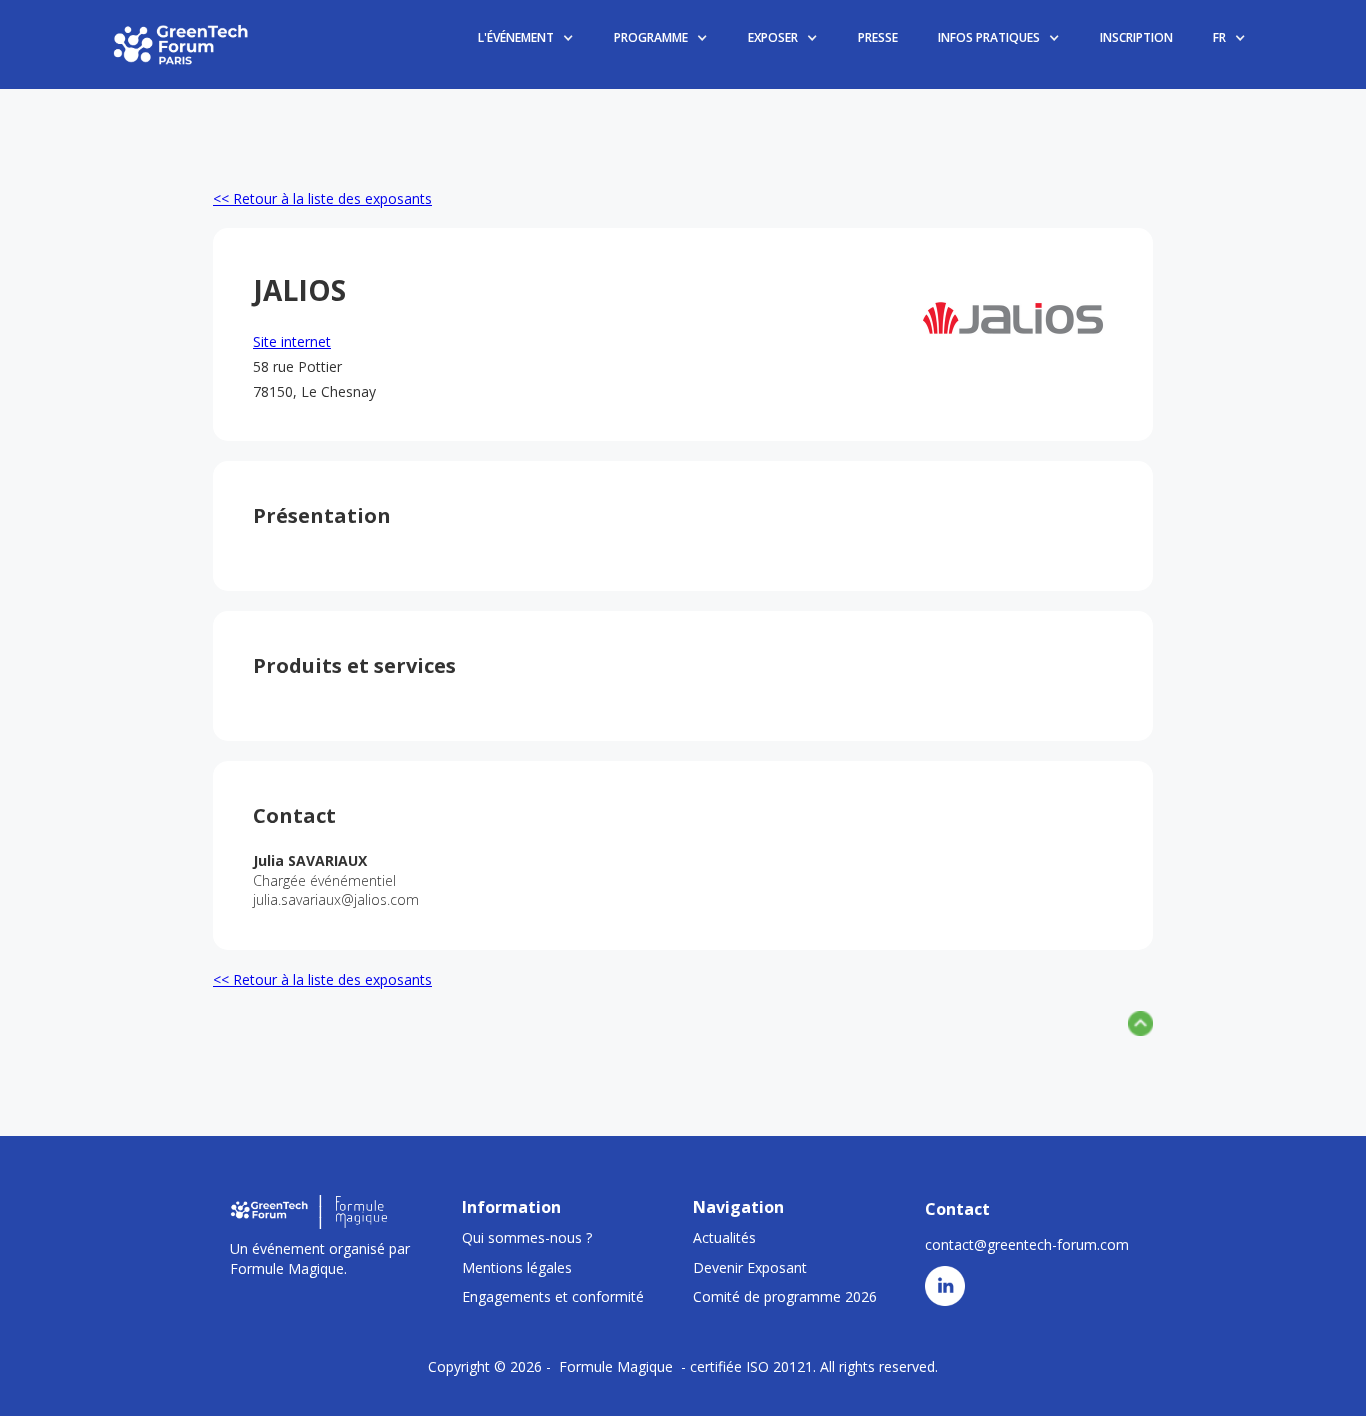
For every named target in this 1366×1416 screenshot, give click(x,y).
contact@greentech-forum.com (1027, 1244)
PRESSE (878, 37)
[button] (526, 38)
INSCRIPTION (1136, 37)
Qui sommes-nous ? (527, 1237)
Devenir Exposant (750, 1267)
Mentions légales (517, 1267)
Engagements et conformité (553, 1296)
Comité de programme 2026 (785, 1296)
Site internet (292, 341)
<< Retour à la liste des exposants (322, 198)
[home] (182, 44)
